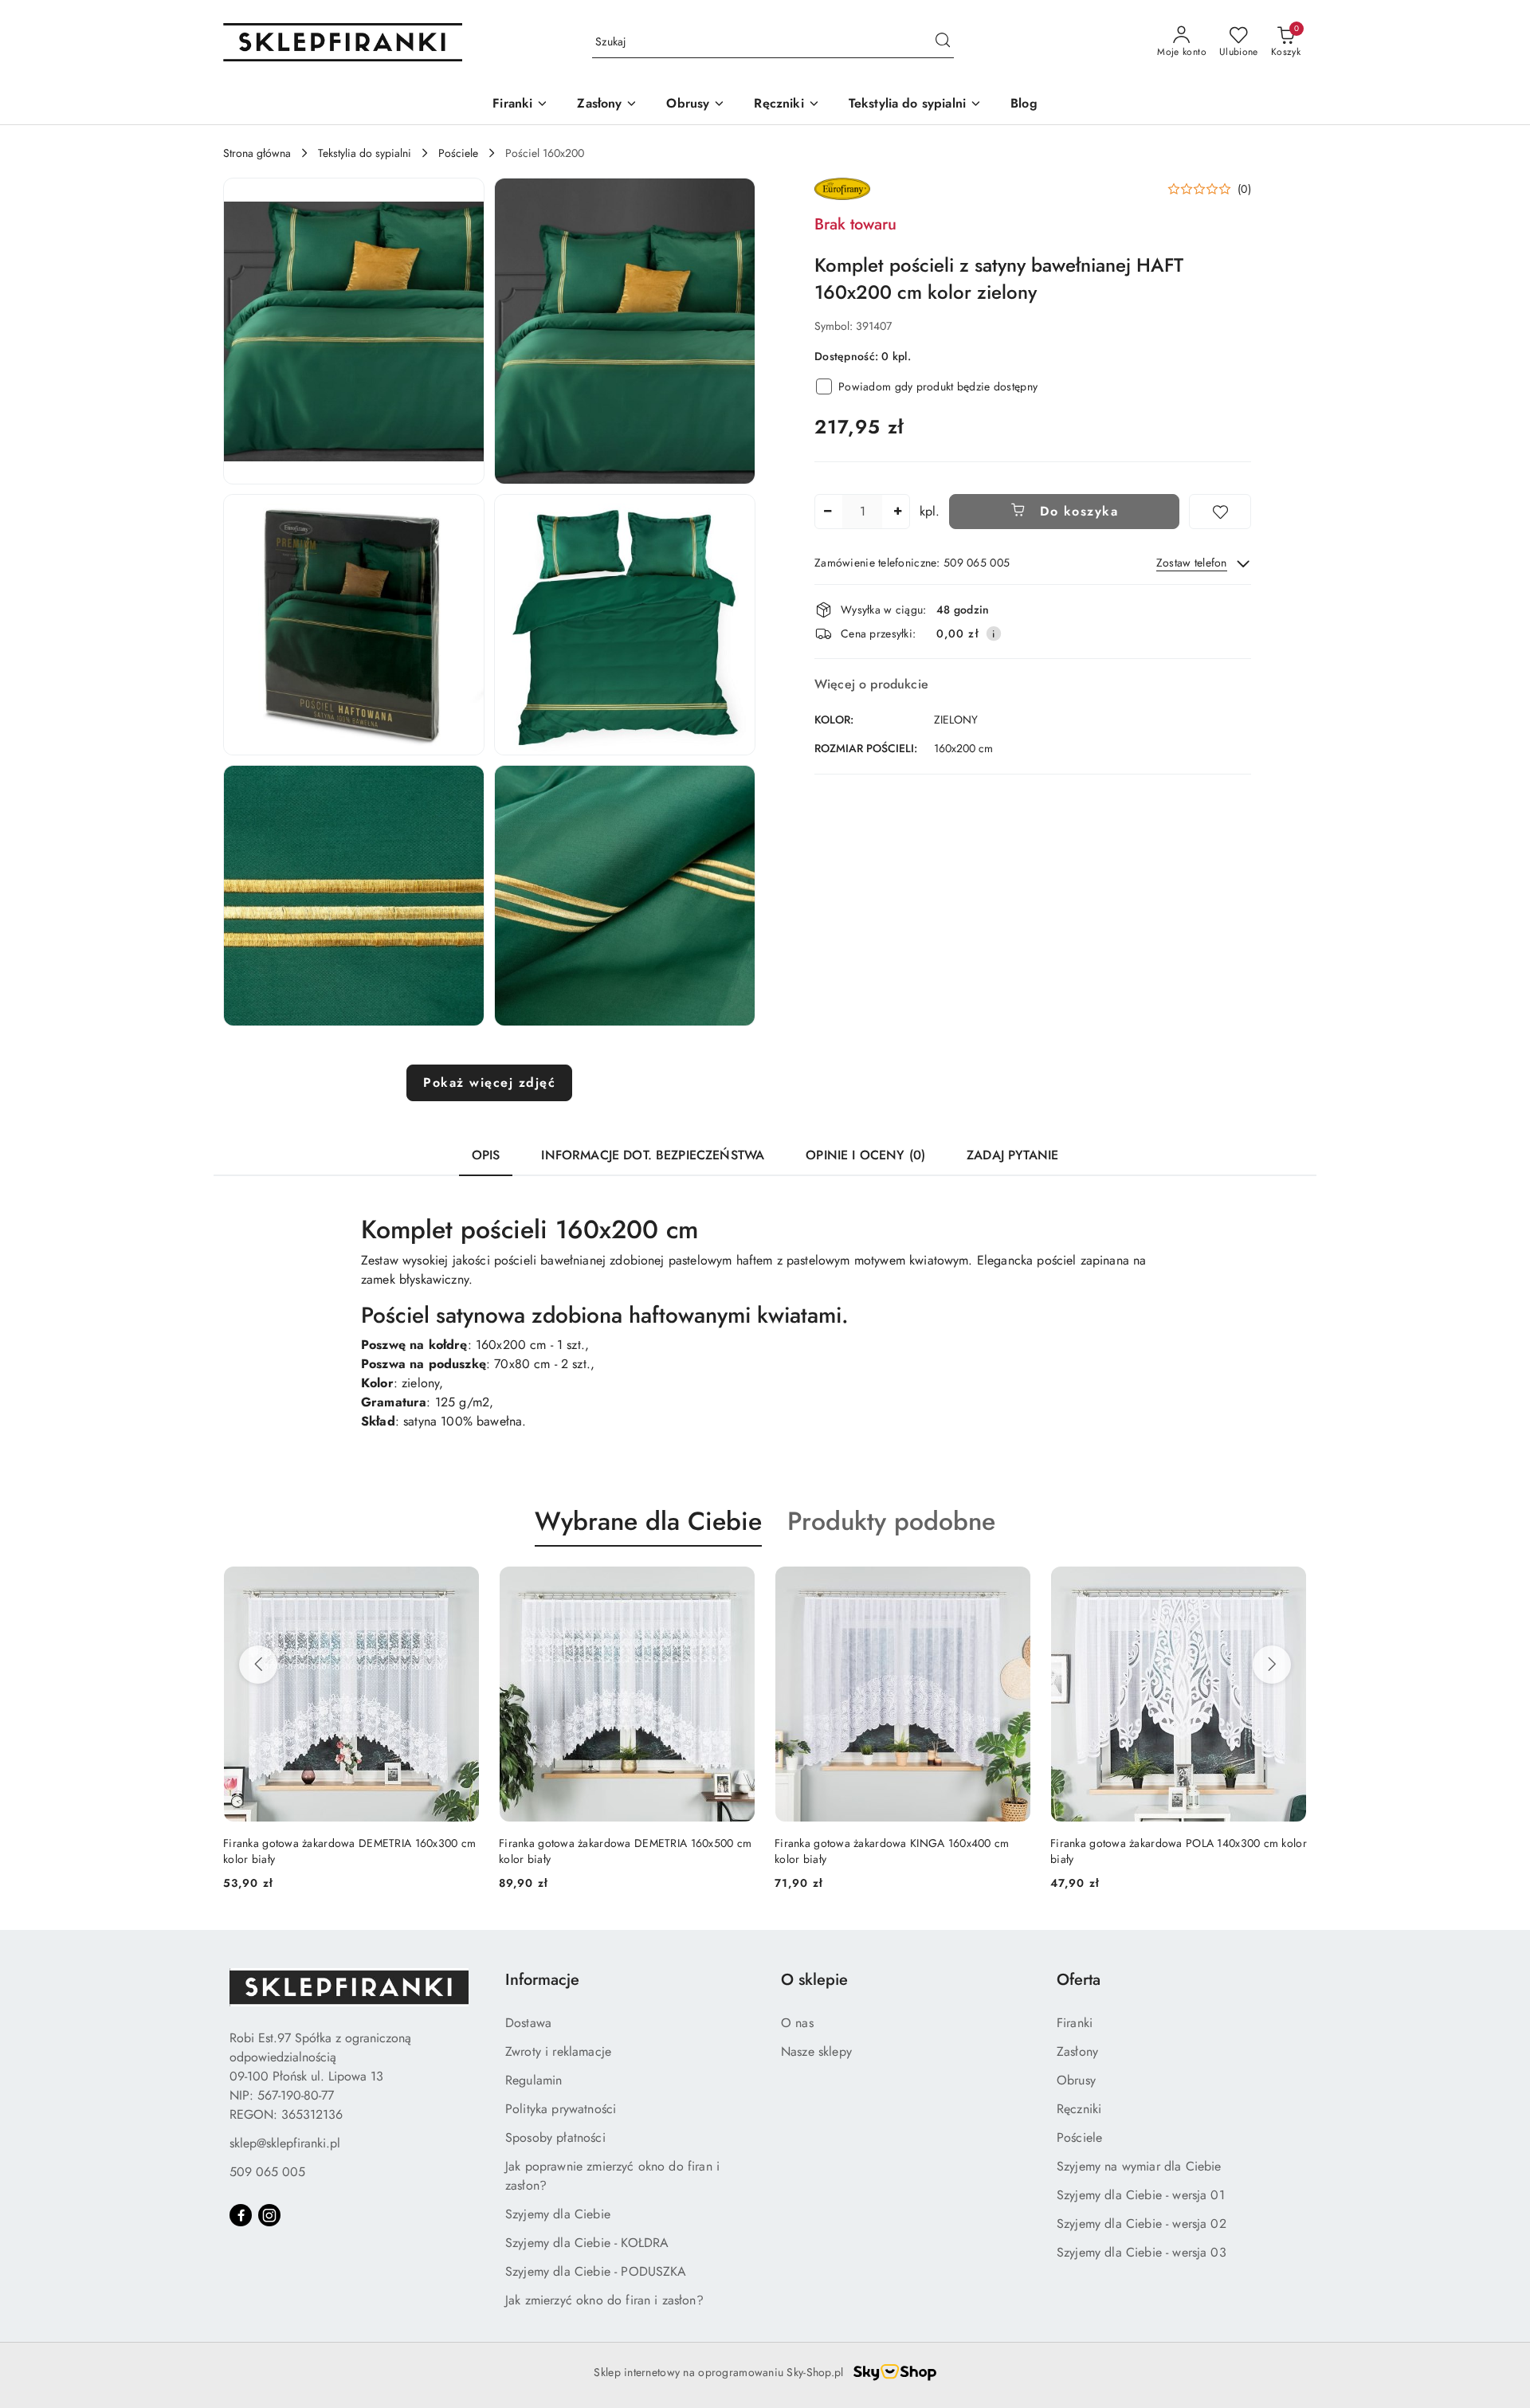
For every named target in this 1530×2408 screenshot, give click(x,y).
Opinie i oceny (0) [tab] (865, 1155)
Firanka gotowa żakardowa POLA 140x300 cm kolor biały (903, 1851)
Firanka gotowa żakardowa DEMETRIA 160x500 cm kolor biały (349, 1851)
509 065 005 (267, 2172)
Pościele (1079, 2137)
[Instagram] (269, 2215)
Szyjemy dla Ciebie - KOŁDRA (587, 2243)
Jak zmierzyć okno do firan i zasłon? (604, 2300)
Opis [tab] (486, 1155)
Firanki (1075, 2023)
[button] (354, 331)
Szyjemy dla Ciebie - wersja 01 (1141, 2195)
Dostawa (528, 2023)
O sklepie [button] (814, 1980)
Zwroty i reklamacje (558, 2051)
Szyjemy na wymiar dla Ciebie (1139, 2166)
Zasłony (1077, 2051)
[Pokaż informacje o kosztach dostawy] (994, 633)
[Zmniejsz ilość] (827, 512)
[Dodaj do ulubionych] (1220, 512)
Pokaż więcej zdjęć (489, 1082)
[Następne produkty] (1272, 1665)
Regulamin (534, 2080)
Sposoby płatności (555, 2137)
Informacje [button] (542, 1980)
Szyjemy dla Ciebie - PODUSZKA (596, 2271)
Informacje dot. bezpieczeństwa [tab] (653, 1155)
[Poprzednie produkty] (258, 1665)
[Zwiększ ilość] (897, 512)
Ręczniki (1079, 2109)
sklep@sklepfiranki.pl (285, 2143)
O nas (797, 2023)
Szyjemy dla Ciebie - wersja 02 (1142, 2224)
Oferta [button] (1079, 1980)
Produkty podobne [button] (891, 1521)
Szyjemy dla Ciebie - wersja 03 (1142, 2252)
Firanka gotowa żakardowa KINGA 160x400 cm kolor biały (616, 1851)
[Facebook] (241, 2215)
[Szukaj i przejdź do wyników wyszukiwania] (943, 42)
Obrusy (1076, 2080)
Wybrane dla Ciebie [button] (648, 1521)
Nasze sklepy (816, 2051)
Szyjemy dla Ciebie (558, 2214)
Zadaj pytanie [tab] (1012, 1155)
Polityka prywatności (561, 2109)
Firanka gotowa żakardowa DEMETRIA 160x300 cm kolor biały (1177, 1851)
